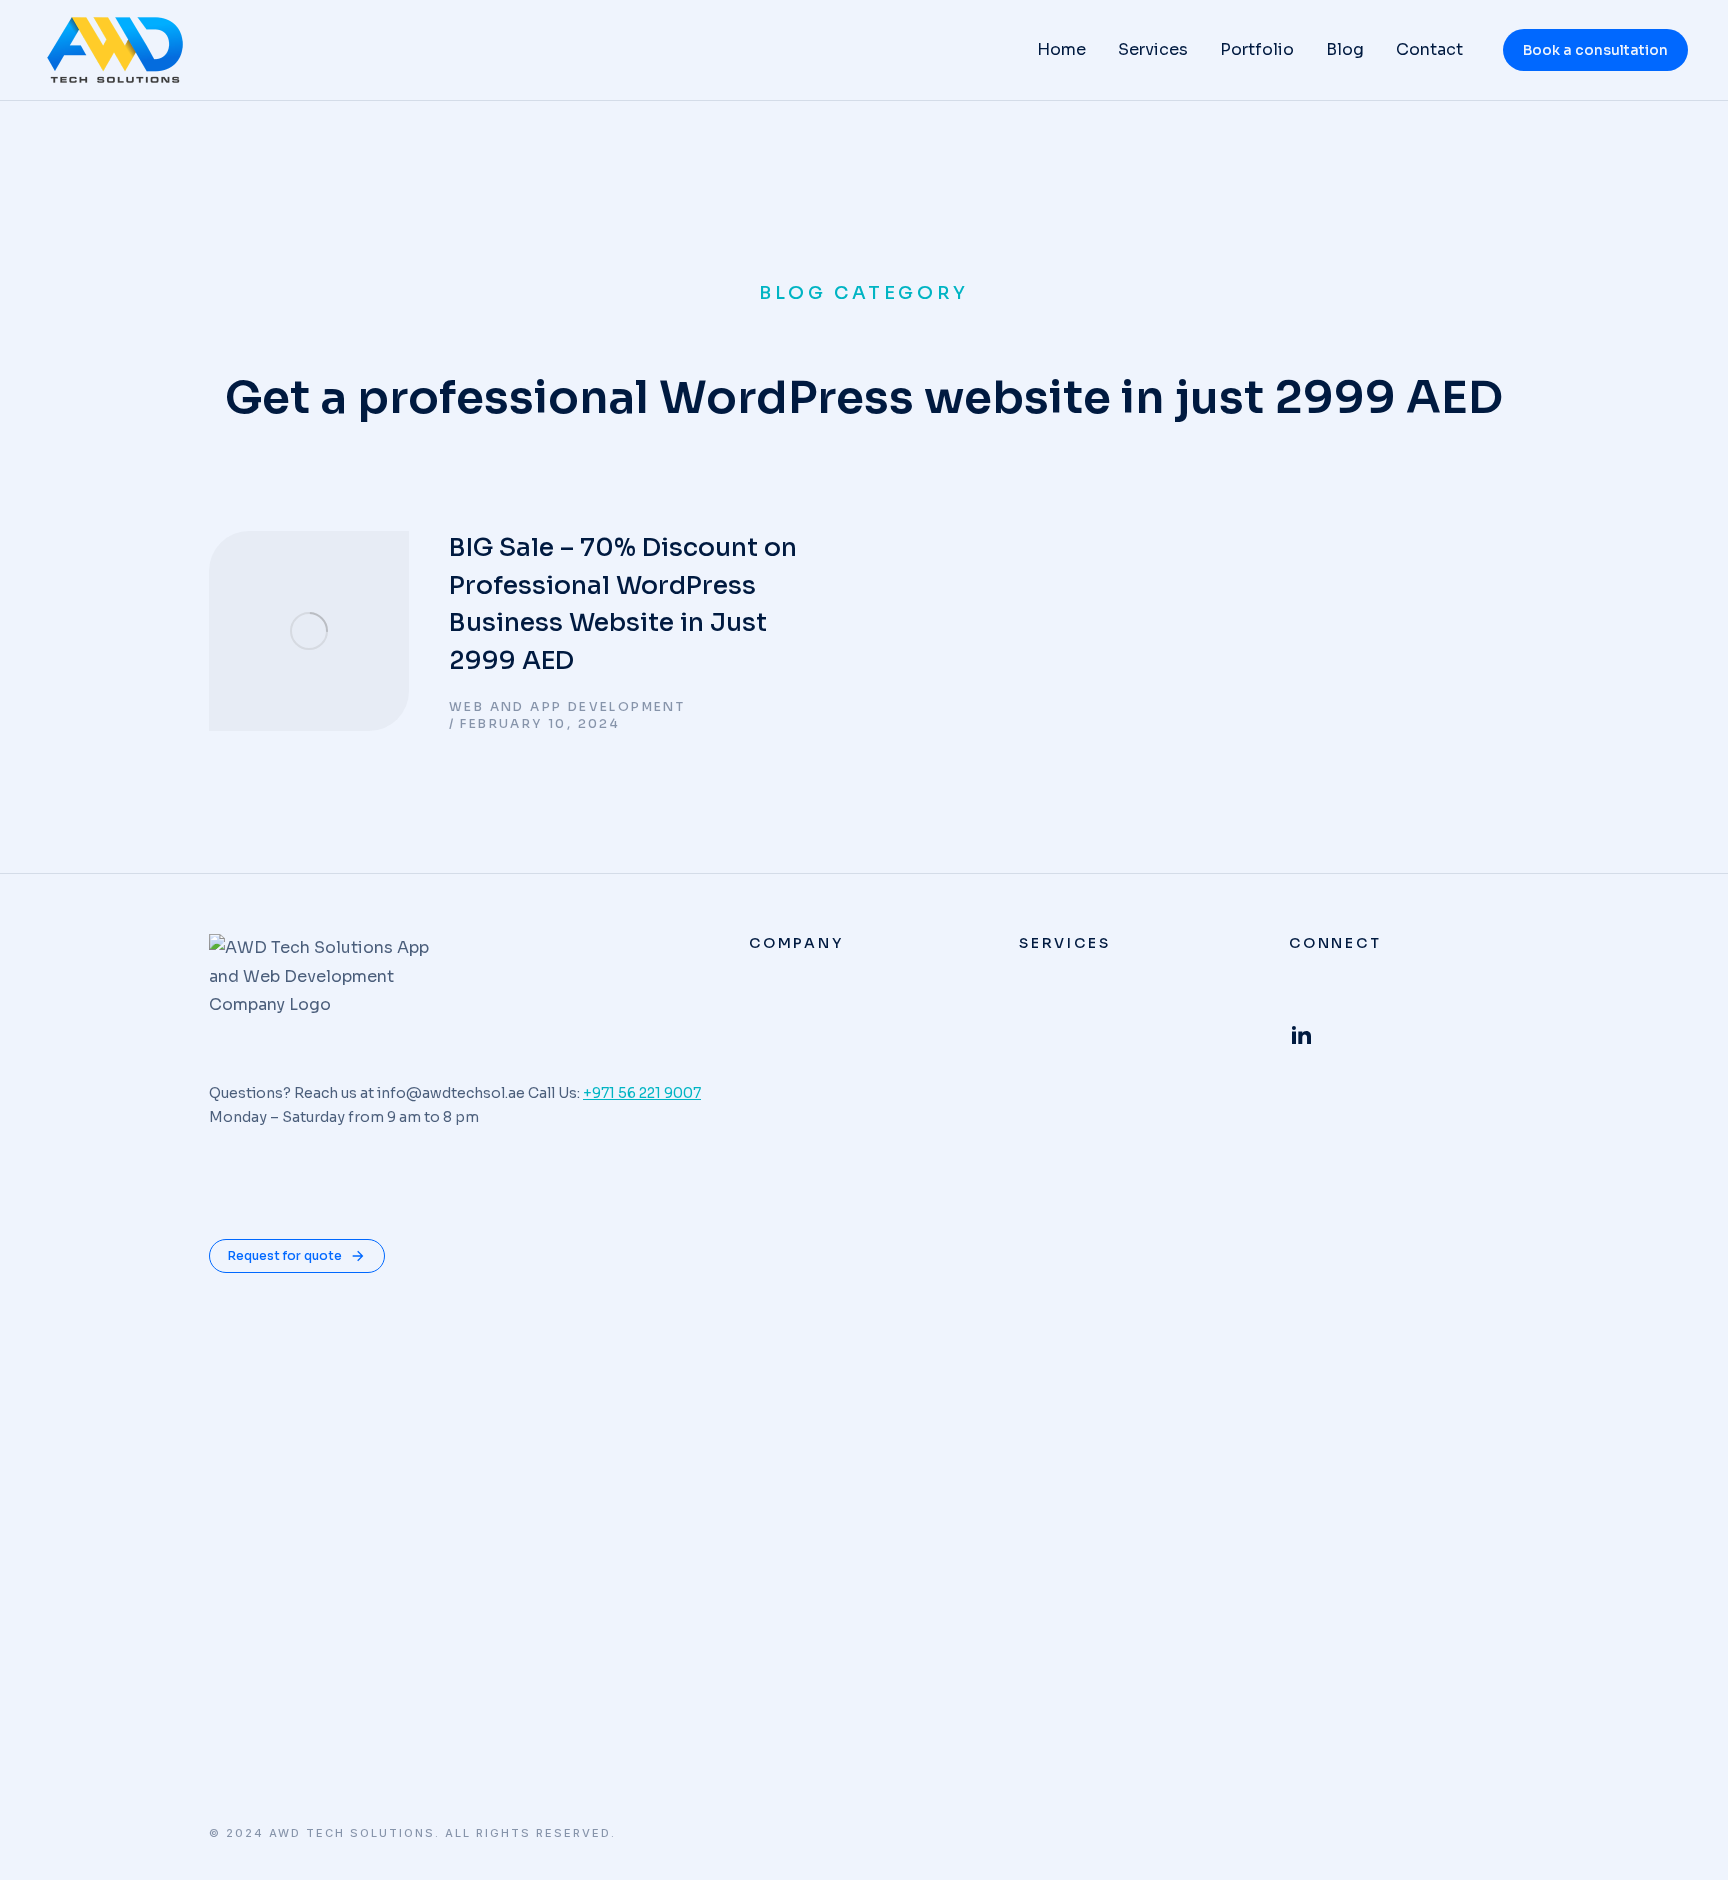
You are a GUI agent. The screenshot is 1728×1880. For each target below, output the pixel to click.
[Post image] (309, 631)
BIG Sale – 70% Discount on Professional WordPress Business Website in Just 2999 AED (623, 604)
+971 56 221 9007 (642, 1093)
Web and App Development (567, 706)
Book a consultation (1595, 50)
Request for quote (285, 1255)
